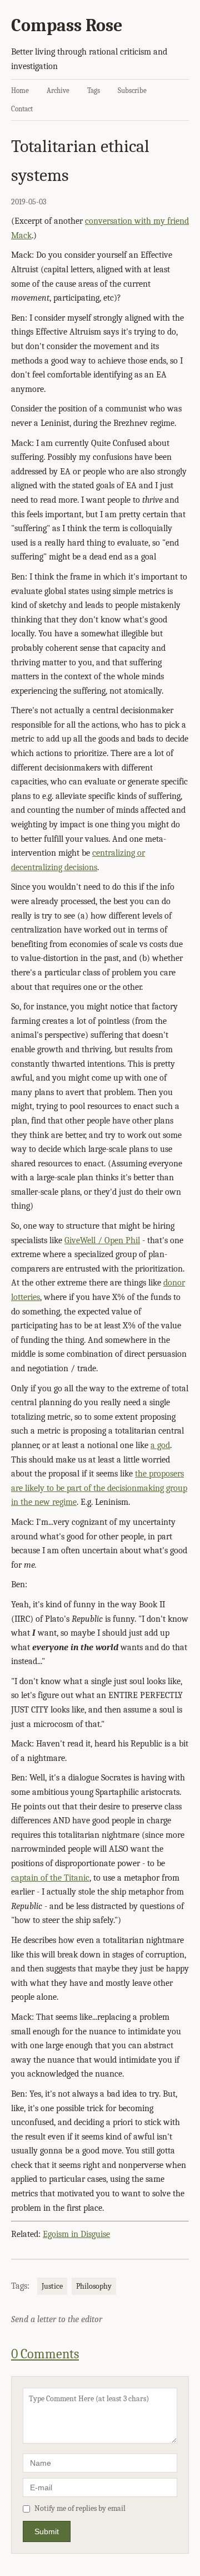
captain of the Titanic (50, 1878)
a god (160, 1445)
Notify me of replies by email (80, 2508)
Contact (22, 109)
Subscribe (132, 90)
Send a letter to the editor (57, 2319)
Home (20, 90)
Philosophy (94, 2286)
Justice (52, 2286)
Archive (58, 90)
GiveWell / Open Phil (102, 1240)
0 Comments (45, 2354)
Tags (94, 90)
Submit (47, 2531)
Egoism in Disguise (76, 2234)
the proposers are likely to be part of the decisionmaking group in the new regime (99, 1488)
